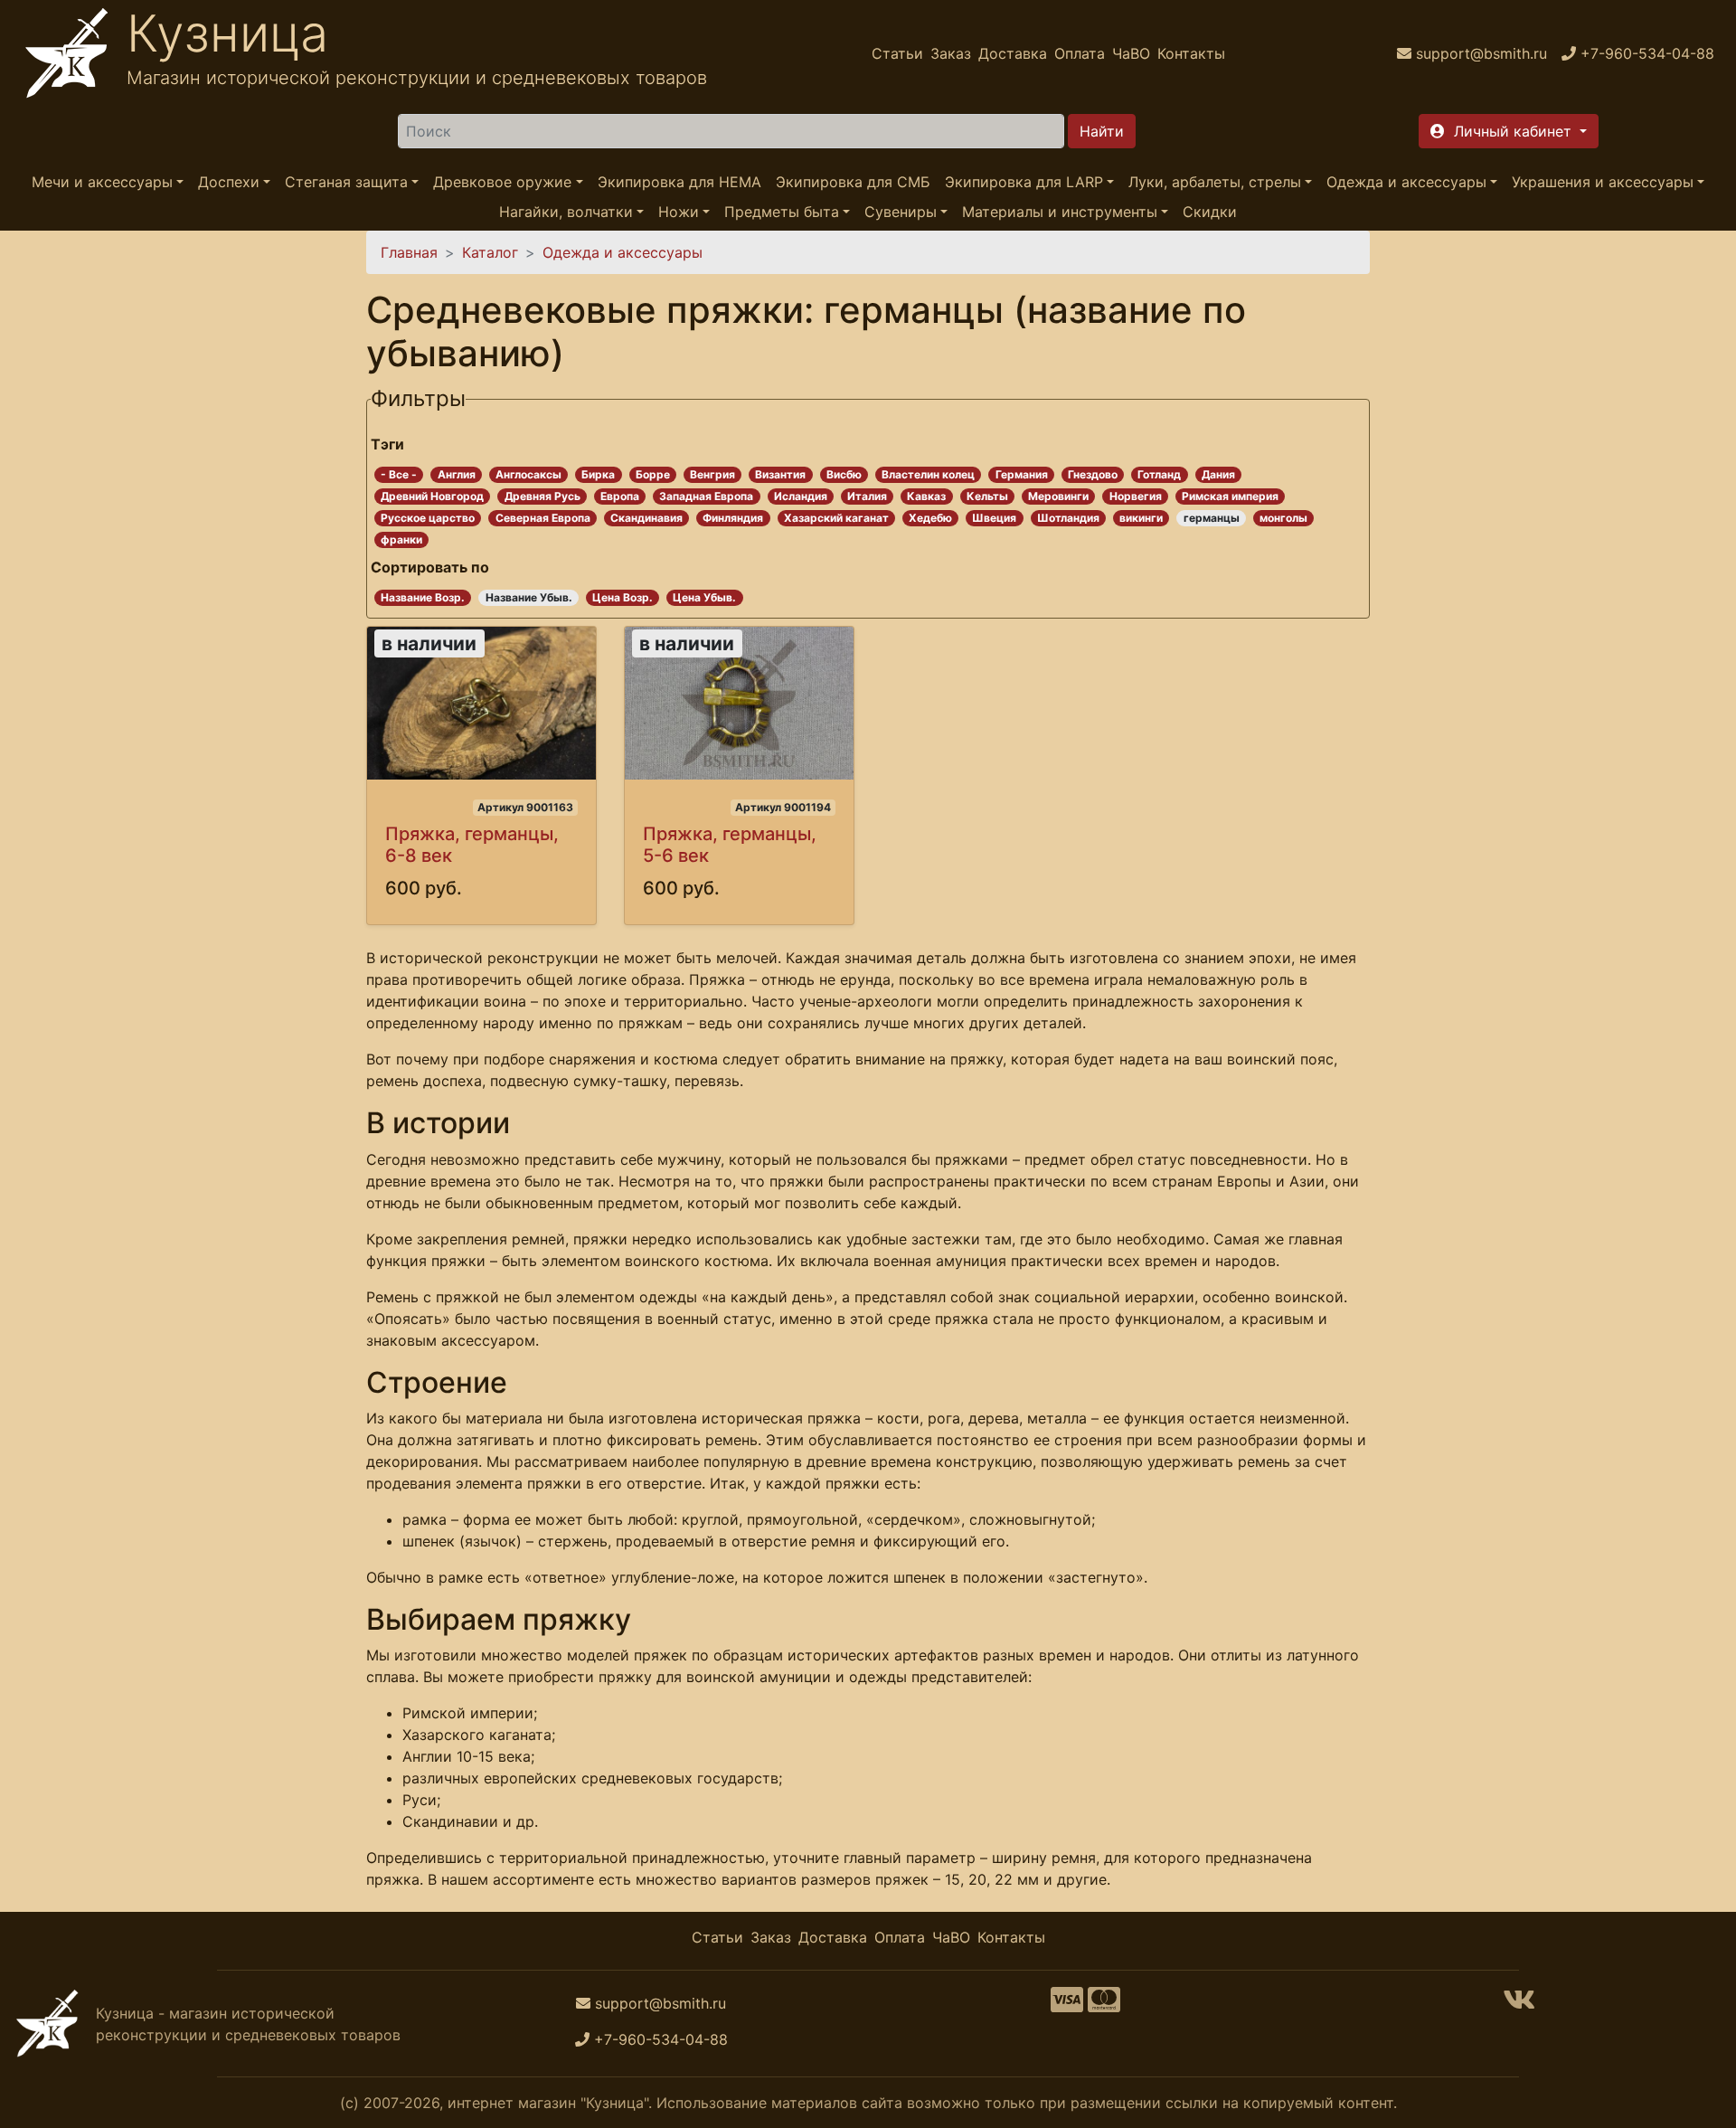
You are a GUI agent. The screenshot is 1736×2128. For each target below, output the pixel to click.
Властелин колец (928, 474)
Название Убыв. (529, 597)
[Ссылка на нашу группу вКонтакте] (1519, 2005)
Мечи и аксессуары (102, 182)
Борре (653, 474)
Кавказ (926, 496)
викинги (1141, 518)
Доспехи (229, 182)
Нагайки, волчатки (566, 212)
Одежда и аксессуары (1406, 182)
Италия (867, 496)
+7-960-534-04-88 (661, 2039)
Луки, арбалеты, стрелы (1215, 182)
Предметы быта (782, 212)
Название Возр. (423, 597)
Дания (1218, 474)
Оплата (1080, 53)
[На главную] (67, 53)
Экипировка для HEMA (679, 182)
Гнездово (1093, 474)
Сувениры (901, 212)
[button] (1509, 131)
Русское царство (428, 518)
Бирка (598, 474)
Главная (409, 252)
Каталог (490, 252)
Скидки (1210, 212)
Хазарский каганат (836, 518)
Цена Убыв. (704, 597)
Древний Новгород (432, 496)
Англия (457, 474)
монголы (1283, 518)
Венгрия (712, 474)
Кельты (987, 496)
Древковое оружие (502, 182)
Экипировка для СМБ (853, 182)
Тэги (387, 444)
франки (401, 539)
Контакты (1191, 53)
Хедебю (930, 518)
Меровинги (1058, 496)
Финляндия (733, 518)
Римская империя (1230, 496)
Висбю (844, 474)
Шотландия (1068, 518)
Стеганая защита (346, 182)
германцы (1212, 518)
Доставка (1013, 53)
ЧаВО (1131, 53)
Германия (1022, 474)
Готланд (1159, 474)
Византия (780, 474)
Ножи (679, 212)
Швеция (994, 518)
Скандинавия (646, 518)
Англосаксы (528, 474)
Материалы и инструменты (1060, 212)
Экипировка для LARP (1024, 182)
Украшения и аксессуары (1603, 182)
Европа (620, 496)
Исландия (801, 496)
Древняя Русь (542, 496)
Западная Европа (706, 496)
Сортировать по (430, 567)
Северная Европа (543, 518)
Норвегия (1136, 496)
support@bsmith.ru (660, 2003)
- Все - (399, 474)
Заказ (951, 53)
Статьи (897, 53)
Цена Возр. (623, 597)
